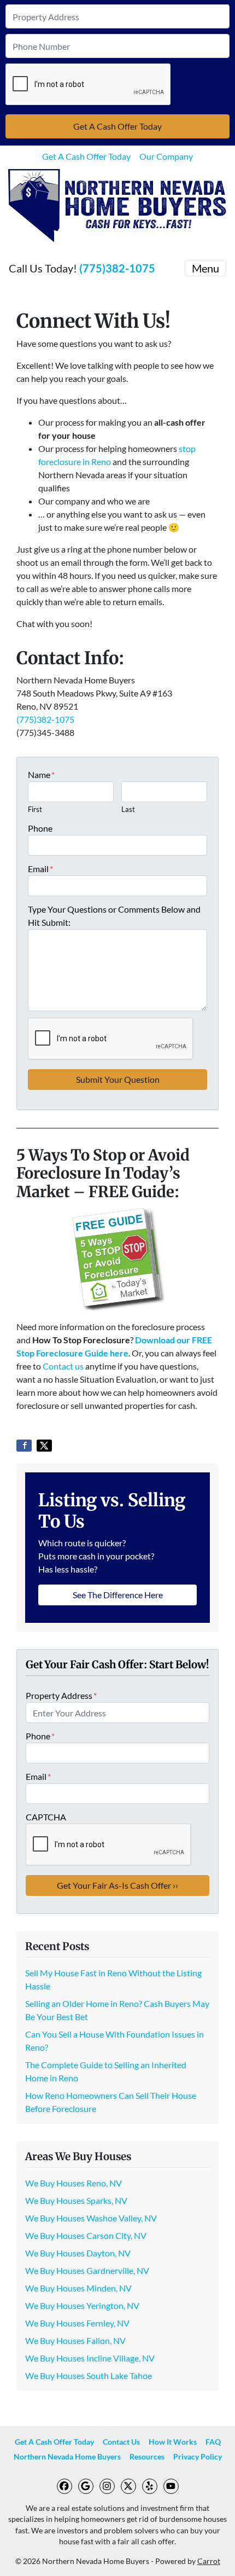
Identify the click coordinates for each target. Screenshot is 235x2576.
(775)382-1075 (117, 268)
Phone (40, 828)
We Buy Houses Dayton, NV (78, 2253)
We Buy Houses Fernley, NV (77, 2323)
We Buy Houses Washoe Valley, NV (91, 2218)
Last (128, 809)
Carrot (209, 2561)
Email (40, 869)
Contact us (63, 1366)
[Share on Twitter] (44, 1446)
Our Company (166, 156)
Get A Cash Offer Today (86, 156)
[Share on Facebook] (24, 1446)
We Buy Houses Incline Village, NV (90, 2358)
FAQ (213, 2442)
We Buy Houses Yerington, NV (82, 2305)
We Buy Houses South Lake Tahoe (89, 2375)
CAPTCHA (46, 1817)
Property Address (61, 1695)
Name (41, 774)
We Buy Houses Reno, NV (74, 2183)
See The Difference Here (118, 1595)
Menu (205, 268)
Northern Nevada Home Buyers (67, 2457)
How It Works (173, 2442)
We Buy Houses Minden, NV (78, 2288)
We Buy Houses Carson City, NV (86, 2235)
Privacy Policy (198, 2457)
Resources (147, 2457)
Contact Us (121, 2442)
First (35, 809)
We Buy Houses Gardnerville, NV (87, 2270)
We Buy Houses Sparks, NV (76, 2200)
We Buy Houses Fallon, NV (75, 2340)
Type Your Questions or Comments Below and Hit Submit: (114, 916)
